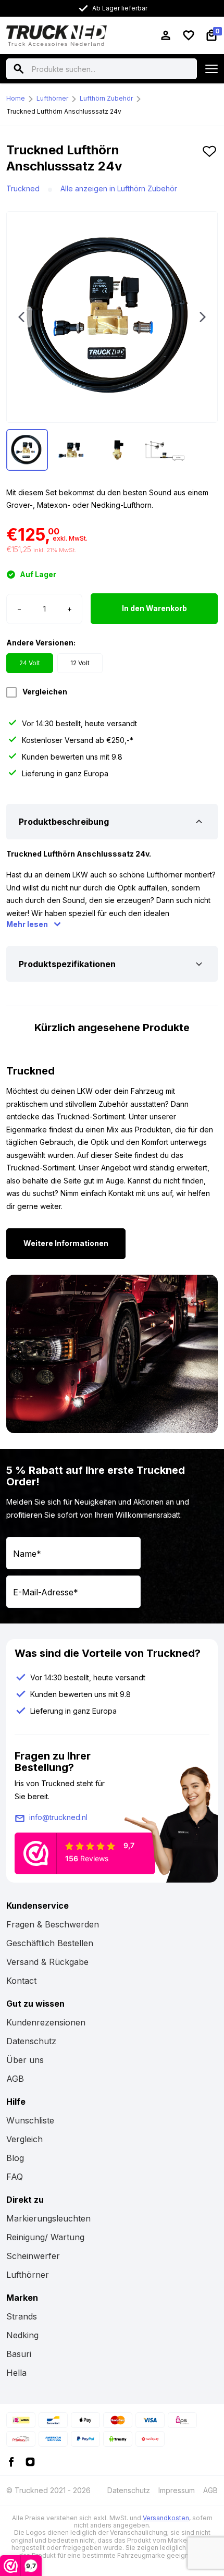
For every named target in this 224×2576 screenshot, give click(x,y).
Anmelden (173, 1591)
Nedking (22, 2335)
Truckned (23, 188)
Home (16, 98)
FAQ (15, 2177)
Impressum (177, 2490)
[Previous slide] (21, 317)
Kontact (21, 1981)
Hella (16, 2373)
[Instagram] (30, 2461)
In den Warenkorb (154, 608)
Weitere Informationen (66, 1243)
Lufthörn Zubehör (106, 98)
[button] (209, 162)
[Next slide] (203, 317)
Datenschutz (31, 2041)
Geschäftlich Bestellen (50, 1943)
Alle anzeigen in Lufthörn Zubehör (119, 188)
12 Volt (80, 663)
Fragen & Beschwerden (53, 1924)
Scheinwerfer (33, 2256)
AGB (15, 2079)
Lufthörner (52, 98)
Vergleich (24, 2139)
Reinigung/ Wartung (45, 2237)
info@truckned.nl (58, 1817)
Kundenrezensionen (46, 2022)
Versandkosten (166, 2518)
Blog (15, 2158)
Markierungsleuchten (48, 2218)
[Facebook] (11, 2461)
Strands (22, 2316)
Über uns (25, 2060)
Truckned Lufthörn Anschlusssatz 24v (64, 111)
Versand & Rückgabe (47, 1962)
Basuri (19, 2354)
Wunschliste (30, 2120)
